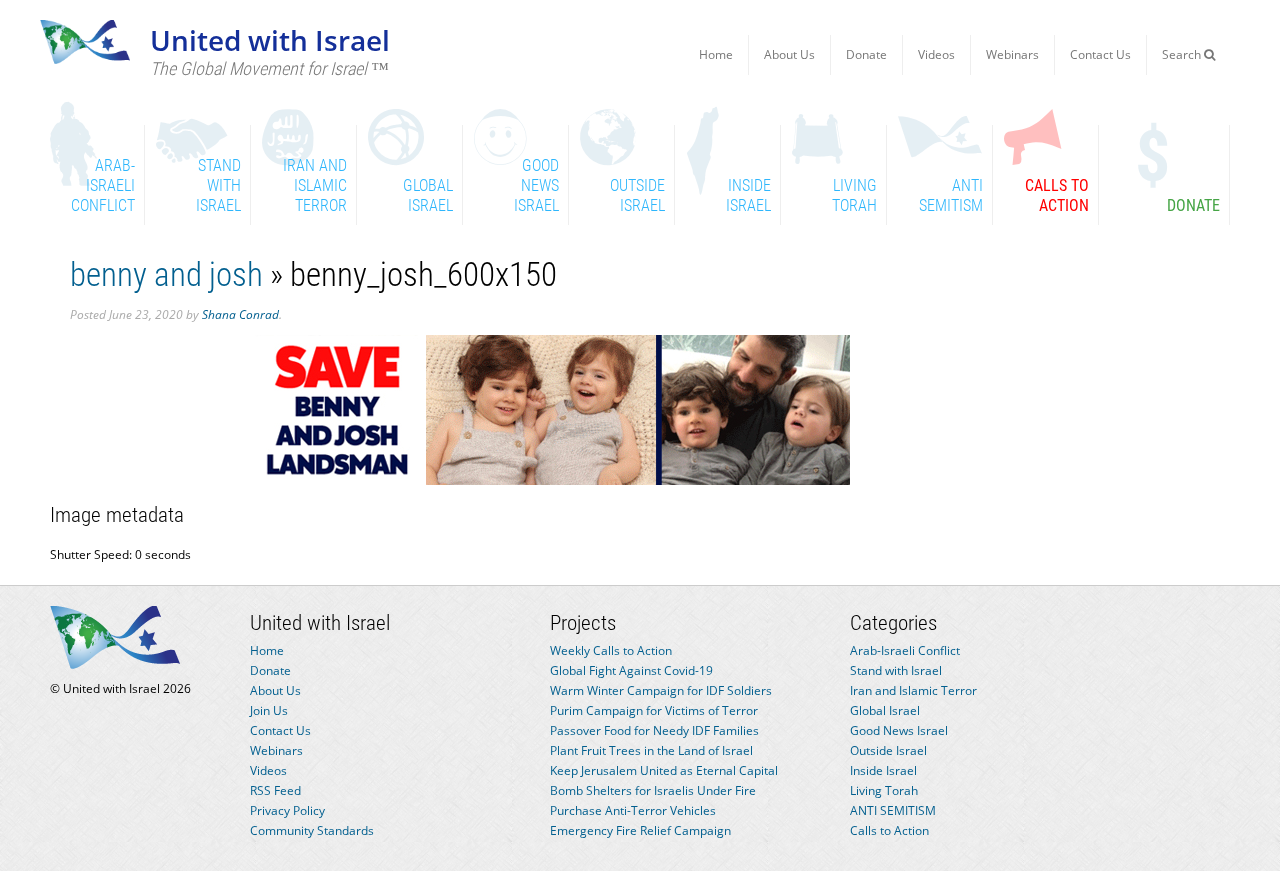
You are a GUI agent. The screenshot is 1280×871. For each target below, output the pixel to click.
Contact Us (1100, 54)
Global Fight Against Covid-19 (631, 670)
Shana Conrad (240, 314)
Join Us (269, 710)
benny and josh (166, 274)
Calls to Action (889, 830)
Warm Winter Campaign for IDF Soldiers (661, 690)
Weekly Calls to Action (611, 650)
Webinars (1012, 54)
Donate (866, 54)
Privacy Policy (287, 810)
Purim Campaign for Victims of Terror (654, 710)
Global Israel (885, 710)
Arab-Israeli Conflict (905, 650)
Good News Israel (899, 730)
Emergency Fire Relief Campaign (640, 830)
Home (716, 54)
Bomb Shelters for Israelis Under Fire (653, 790)
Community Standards (312, 830)
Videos (936, 54)
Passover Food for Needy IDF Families (654, 730)
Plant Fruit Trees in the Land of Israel (651, 750)
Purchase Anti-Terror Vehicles (633, 810)
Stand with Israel (896, 670)
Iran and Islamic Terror (913, 690)
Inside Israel (883, 770)
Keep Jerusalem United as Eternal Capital (664, 770)
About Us (789, 54)
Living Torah (884, 790)
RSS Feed (275, 790)
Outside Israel (888, 750)
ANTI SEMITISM (893, 810)
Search (1183, 54)
